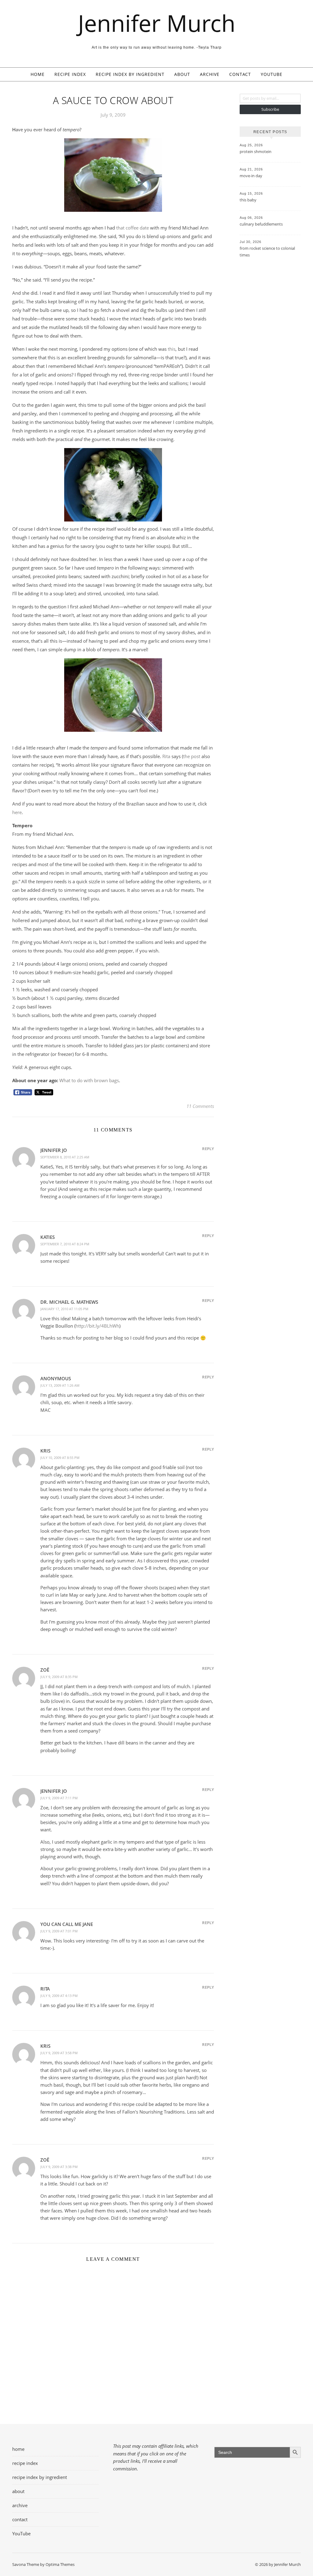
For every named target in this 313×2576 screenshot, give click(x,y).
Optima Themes (60, 2564)
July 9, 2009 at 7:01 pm (59, 1931)
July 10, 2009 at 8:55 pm (60, 1458)
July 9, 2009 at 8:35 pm (59, 1677)
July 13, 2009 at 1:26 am (60, 1385)
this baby (248, 200)
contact (240, 74)
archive (210, 74)
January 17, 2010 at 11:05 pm (64, 1309)
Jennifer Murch (157, 23)
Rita (166, 756)
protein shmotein (256, 151)
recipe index (70, 74)
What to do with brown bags (89, 1080)
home (38, 74)
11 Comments (200, 1106)
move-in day (251, 176)
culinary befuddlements (261, 224)
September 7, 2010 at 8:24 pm (65, 1244)
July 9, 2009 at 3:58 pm (59, 2053)
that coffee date (133, 228)
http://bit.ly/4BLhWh (97, 1326)
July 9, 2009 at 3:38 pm (59, 2167)
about (182, 74)
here (17, 812)
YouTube (272, 74)
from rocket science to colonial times (267, 252)
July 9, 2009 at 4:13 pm (59, 1996)
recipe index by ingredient (130, 74)
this (172, 349)
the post (192, 756)
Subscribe (270, 109)
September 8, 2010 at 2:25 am (65, 1157)
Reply (208, 1149)
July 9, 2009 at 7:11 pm (59, 1798)
